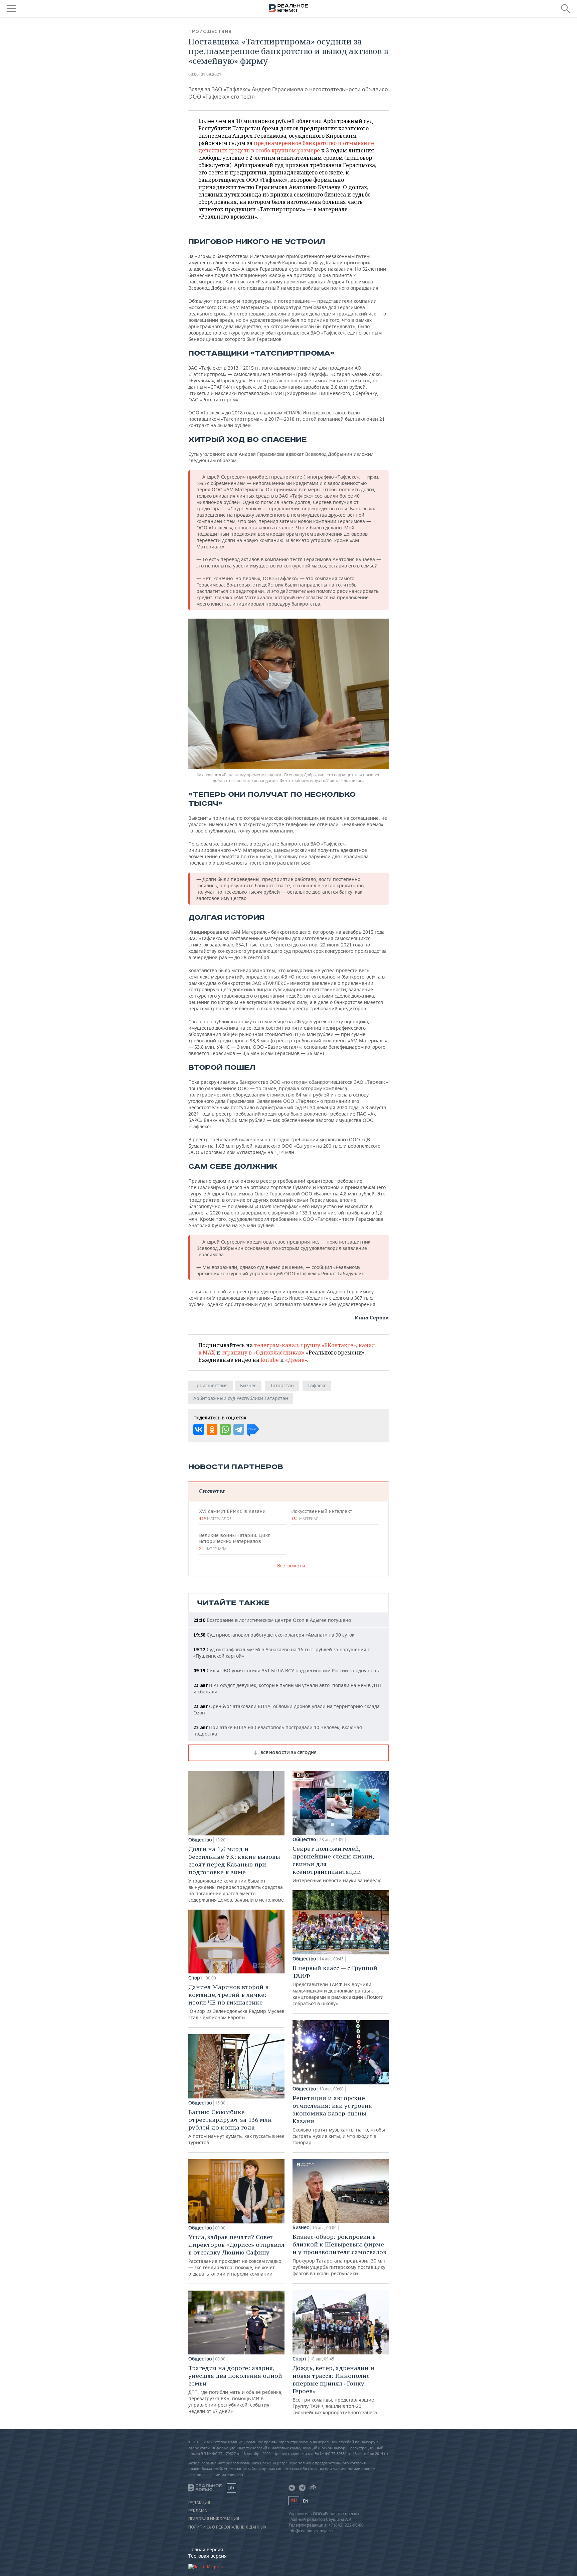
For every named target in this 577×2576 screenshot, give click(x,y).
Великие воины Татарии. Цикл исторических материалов (235, 1542)
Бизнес (248, 1385)
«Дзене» (296, 1360)
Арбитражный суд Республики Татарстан (241, 1398)
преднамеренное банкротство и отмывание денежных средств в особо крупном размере (286, 147)
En (306, 2501)
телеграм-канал (276, 1345)
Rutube (270, 1360)
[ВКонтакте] (199, 1429)
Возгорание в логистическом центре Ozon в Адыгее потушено (272, 1620)
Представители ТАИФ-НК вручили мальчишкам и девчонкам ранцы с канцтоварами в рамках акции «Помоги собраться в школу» (338, 1985)
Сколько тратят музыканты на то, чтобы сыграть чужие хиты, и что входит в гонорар (339, 2120)
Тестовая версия (208, 2556)
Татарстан (282, 1385)
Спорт (195, 1978)
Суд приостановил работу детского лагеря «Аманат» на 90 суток (274, 1635)
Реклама (198, 2511)
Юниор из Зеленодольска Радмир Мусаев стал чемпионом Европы (236, 2002)
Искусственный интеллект (322, 1515)
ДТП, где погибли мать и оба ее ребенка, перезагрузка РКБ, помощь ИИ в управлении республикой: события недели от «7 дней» (235, 2389)
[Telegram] (239, 1429)
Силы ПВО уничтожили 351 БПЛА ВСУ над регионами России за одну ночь (286, 1670)
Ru (294, 2501)
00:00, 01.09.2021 (205, 74)
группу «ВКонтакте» (328, 1345)
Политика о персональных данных (227, 2527)
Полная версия (206, 2549)
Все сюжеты (291, 1566)
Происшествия (210, 31)
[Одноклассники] (212, 1429)
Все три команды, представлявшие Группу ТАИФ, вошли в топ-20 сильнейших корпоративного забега (335, 2390)
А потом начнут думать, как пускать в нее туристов (236, 2127)
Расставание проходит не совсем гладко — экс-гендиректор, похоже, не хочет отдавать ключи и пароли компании (236, 2255)
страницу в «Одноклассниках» (263, 1353)
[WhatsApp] (225, 1429)
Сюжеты (212, 1491)
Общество (200, 1840)
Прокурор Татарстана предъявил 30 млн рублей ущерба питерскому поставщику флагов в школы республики (340, 2255)
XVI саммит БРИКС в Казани (232, 1515)
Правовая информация (214, 2519)
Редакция (199, 2503)
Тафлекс (317, 1385)
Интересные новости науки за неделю (337, 1864)
